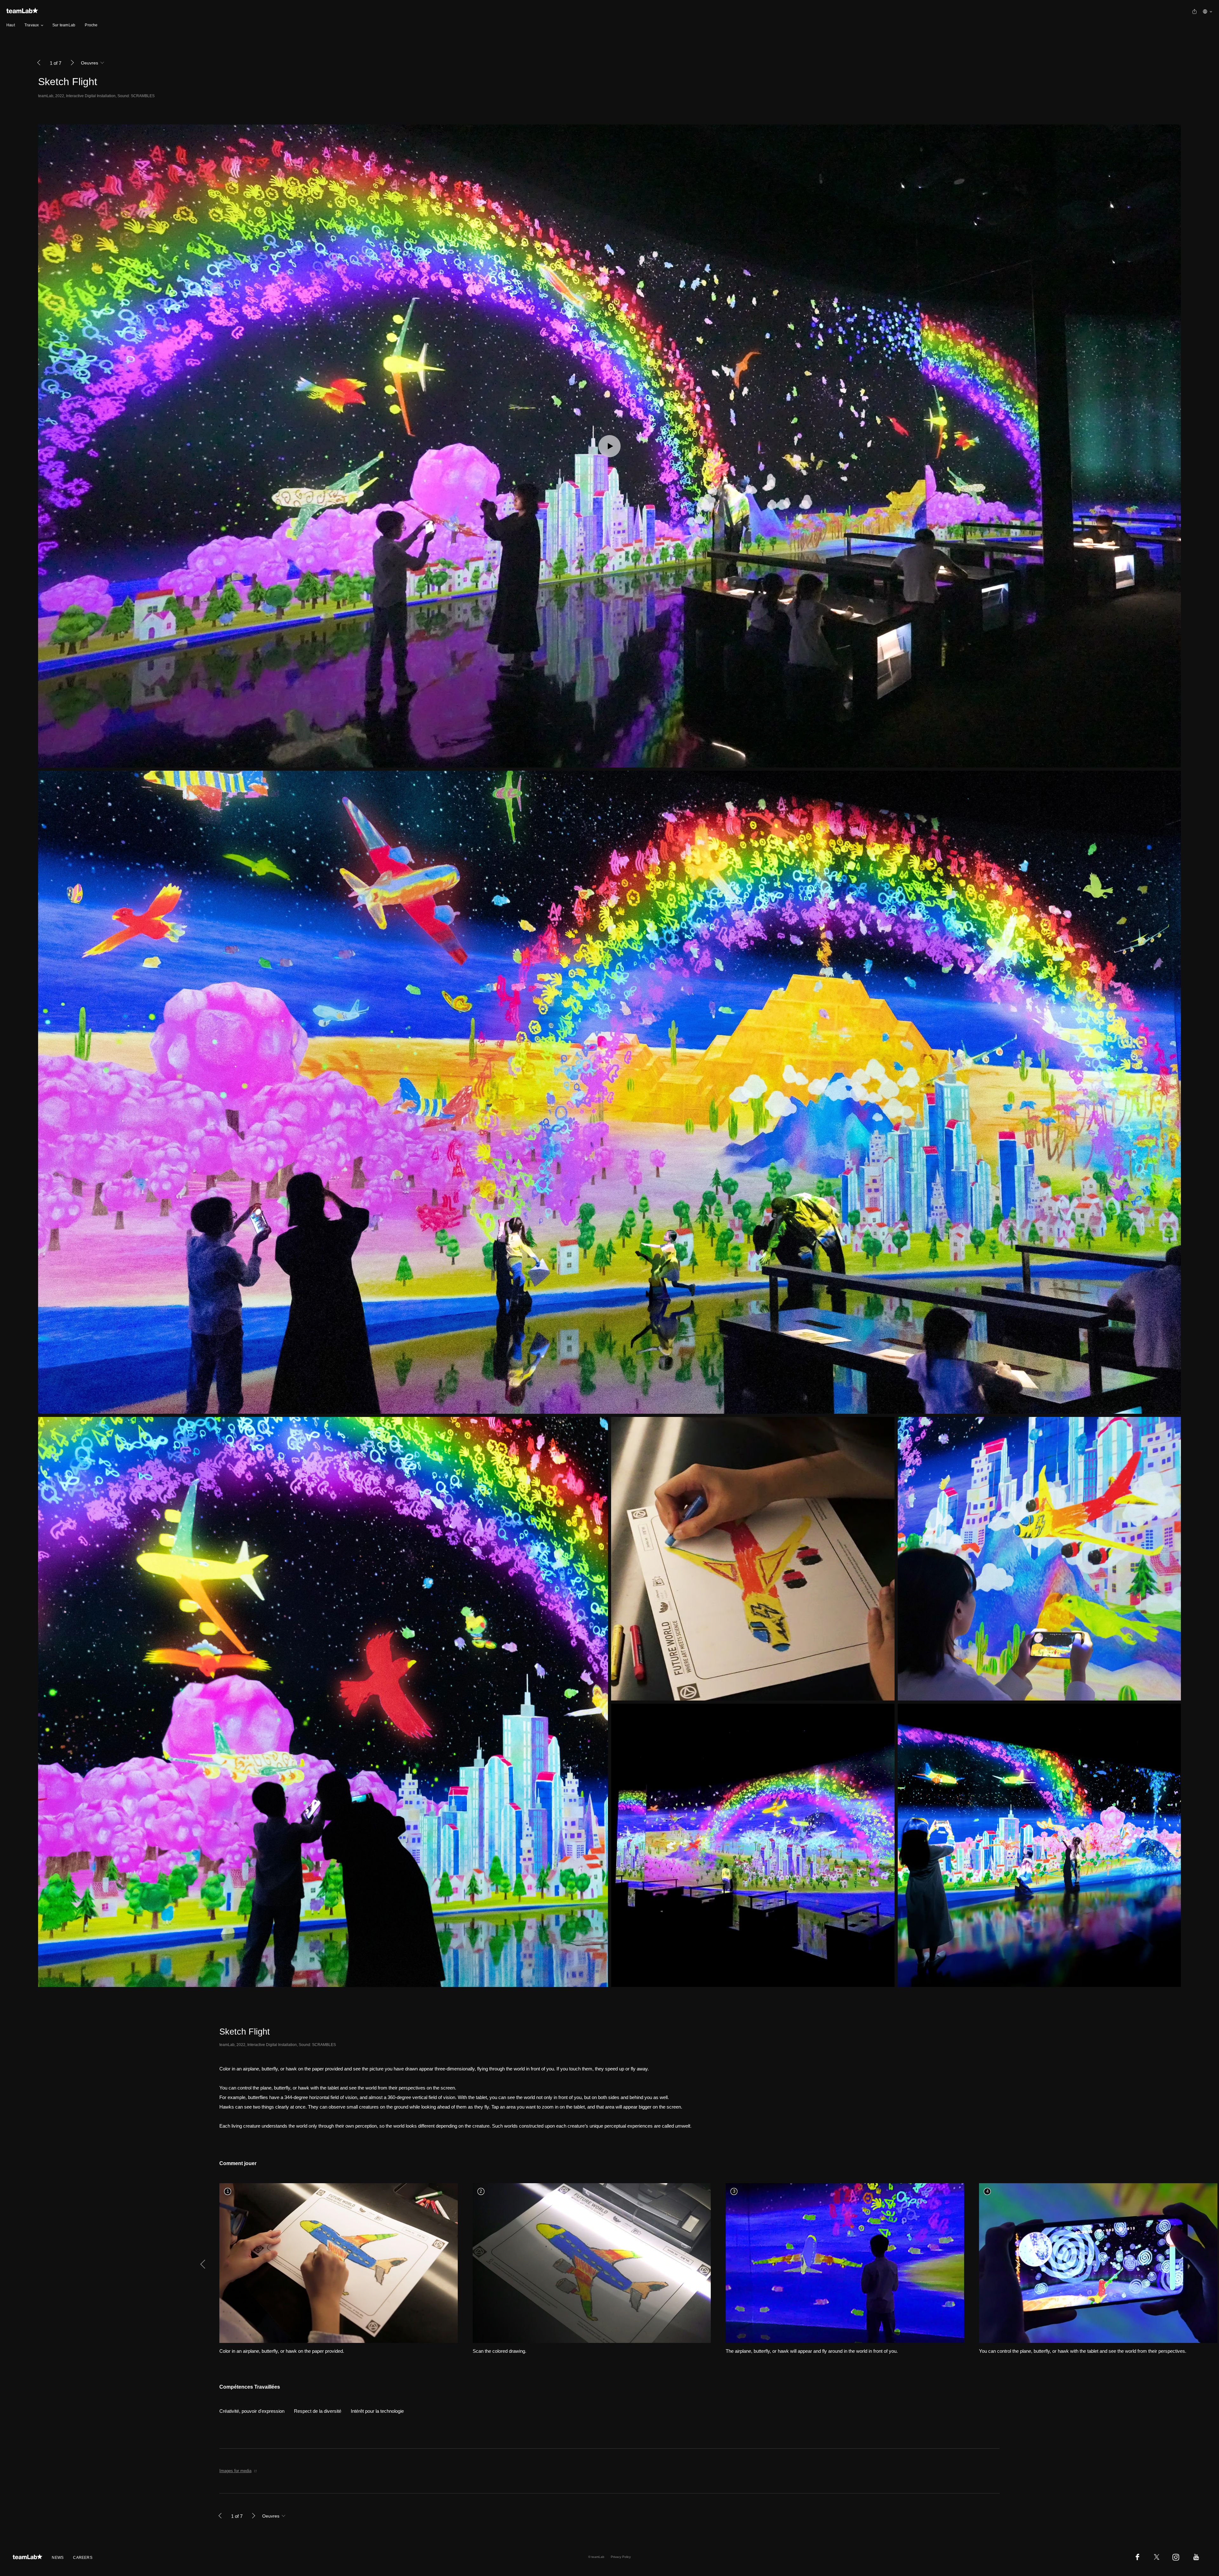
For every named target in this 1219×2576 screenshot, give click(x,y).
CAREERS (83, 2558)
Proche (91, 25)
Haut (11, 25)
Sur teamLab (64, 25)
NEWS (58, 2558)
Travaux (32, 25)
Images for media (235, 2471)
